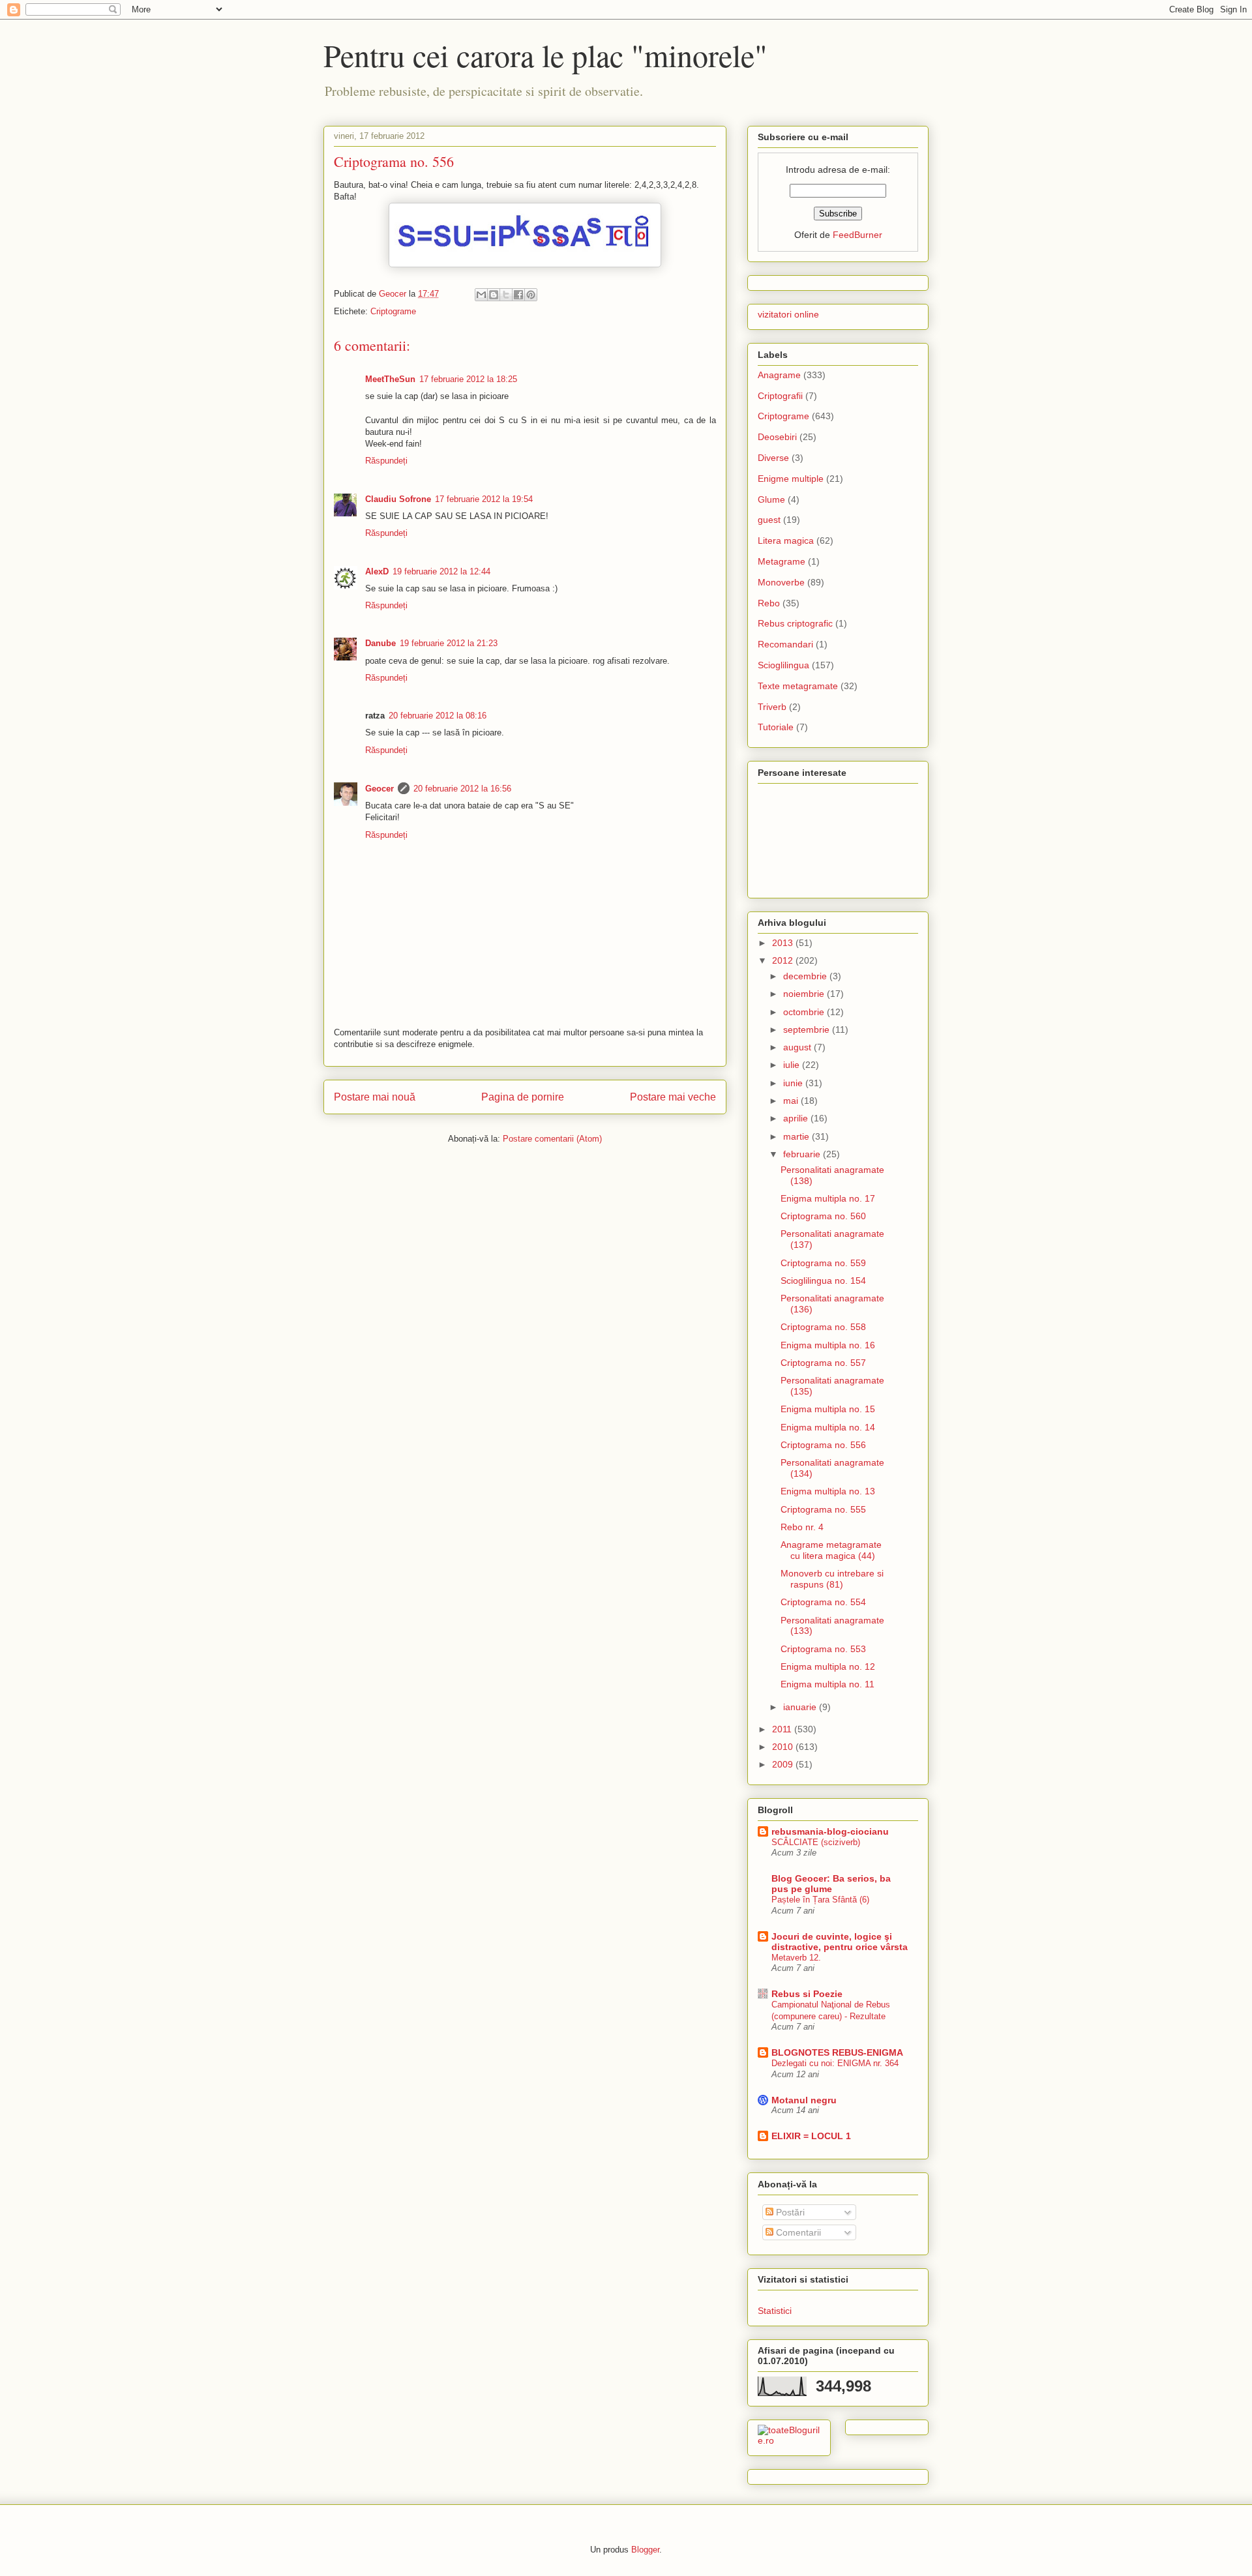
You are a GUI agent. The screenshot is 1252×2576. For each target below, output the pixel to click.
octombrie (805, 1012)
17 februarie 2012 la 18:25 (468, 379)
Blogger (645, 2550)
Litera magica (786, 540)
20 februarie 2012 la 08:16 (438, 716)
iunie (794, 1083)
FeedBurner (857, 235)
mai (792, 1101)
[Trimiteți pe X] (506, 295)
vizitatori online (788, 314)
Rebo (769, 603)
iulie (793, 1065)
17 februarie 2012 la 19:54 (484, 499)
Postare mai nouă (375, 1097)
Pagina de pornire (523, 1097)
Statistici (775, 2311)
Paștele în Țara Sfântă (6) (820, 1900)
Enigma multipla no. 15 (828, 1409)
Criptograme (393, 311)
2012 (784, 960)
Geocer (380, 789)
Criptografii (780, 396)
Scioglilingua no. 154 (823, 1281)
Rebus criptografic (795, 623)
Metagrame (782, 561)
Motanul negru (804, 2100)
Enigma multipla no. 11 (827, 1684)
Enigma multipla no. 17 (828, 1198)
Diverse (773, 458)
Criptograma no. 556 (823, 1445)
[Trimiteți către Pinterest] (531, 295)
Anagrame (779, 375)
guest (769, 520)
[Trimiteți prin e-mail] (481, 295)
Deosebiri (777, 437)
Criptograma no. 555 (823, 1509)
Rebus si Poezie (807, 1994)
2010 (784, 1747)
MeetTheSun (390, 379)
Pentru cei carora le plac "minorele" (545, 55)
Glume (771, 499)
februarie (803, 1154)
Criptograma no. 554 (823, 1602)
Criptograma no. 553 (823, 1649)
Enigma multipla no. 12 (828, 1666)
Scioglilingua (783, 665)
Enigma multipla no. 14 (828, 1427)
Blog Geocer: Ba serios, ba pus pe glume (831, 1884)
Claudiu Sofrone (398, 499)
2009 (784, 1764)
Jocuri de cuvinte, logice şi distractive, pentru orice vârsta (840, 1942)
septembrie (808, 1029)
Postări (789, 2212)
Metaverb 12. (796, 1958)
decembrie (806, 976)
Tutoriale (776, 727)
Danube (380, 643)
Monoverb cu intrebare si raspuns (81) (832, 1579)
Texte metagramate (798, 686)
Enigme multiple (791, 479)
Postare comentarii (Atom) (552, 1139)
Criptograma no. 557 (823, 1363)
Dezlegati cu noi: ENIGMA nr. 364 (835, 2063)
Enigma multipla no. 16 (828, 1345)
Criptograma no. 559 (823, 1263)
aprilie (797, 1118)
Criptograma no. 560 (823, 1216)
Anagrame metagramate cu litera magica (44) (831, 1550)
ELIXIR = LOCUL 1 (811, 2136)
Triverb (772, 707)
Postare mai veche (673, 1097)
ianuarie (801, 1707)
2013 (784, 943)
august (798, 1047)
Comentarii (797, 2232)
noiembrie (805, 994)
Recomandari (785, 644)
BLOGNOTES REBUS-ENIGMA (837, 2052)
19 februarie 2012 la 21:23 (449, 643)
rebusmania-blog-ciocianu (830, 1831)
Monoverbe (781, 582)
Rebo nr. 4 (802, 1527)
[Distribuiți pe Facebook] (518, 295)
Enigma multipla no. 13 (828, 1491)
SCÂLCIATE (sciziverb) (816, 1842)
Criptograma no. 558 (823, 1327)
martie (797, 1136)
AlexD (377, 571)
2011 (783, 1729)
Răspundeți (386, 461)
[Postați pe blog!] (494, 295)
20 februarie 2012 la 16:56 (462, 789)
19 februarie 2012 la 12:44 (441, 571)
